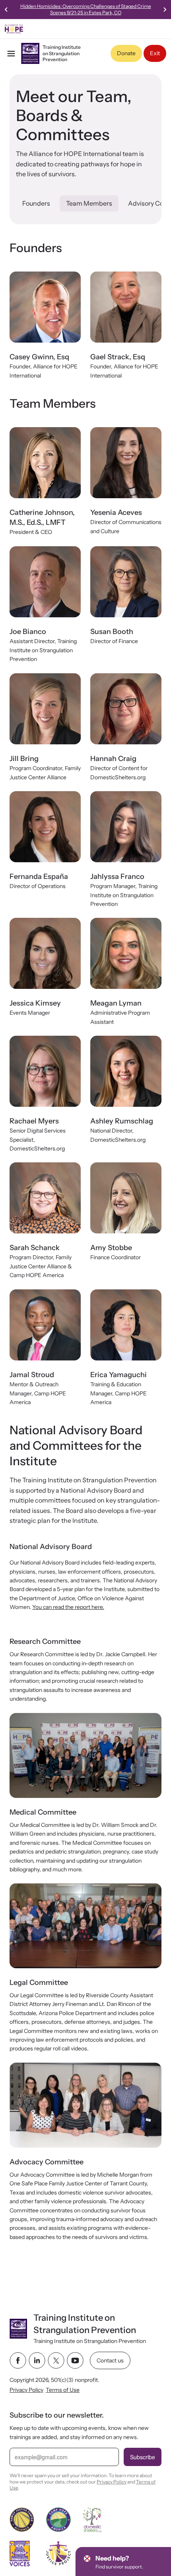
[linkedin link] (37, 2360)
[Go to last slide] (6, 10)
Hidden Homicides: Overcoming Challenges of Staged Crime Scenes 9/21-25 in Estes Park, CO (86, 9)
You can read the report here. (68, 1607)
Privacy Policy (26, 2390)
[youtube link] (75, 2360)
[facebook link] (18, 2360)
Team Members (89, 203)
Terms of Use (63, 2390)
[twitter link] (56, 2360)
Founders (36, 203)
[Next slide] (165, 10)
